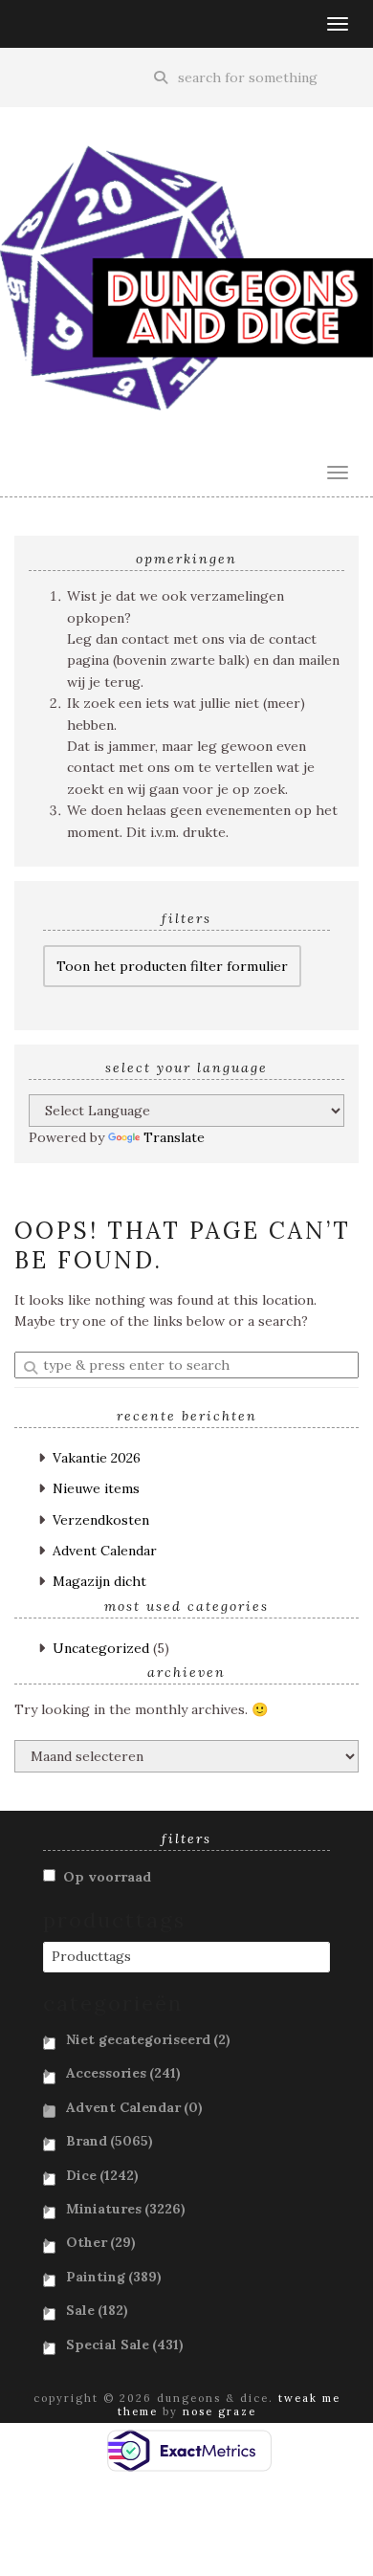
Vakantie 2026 (97, 1458)
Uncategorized (101, 1648)
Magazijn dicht (99, 1581)
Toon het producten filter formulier (172, 966)
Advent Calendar (105, 1551)
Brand (110, 2141)
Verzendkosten (101, 1520)
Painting (114, 2277)
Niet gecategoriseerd (148, 2039)
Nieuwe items (96, 1488)
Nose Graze (219, 2411)
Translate (174, 1137)
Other (101, 2242)
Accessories (123, 2073)
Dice (102, 2175)
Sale (97, 2310)
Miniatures (126, 2209)
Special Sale (125, 2345)
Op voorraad (107, 1877)
